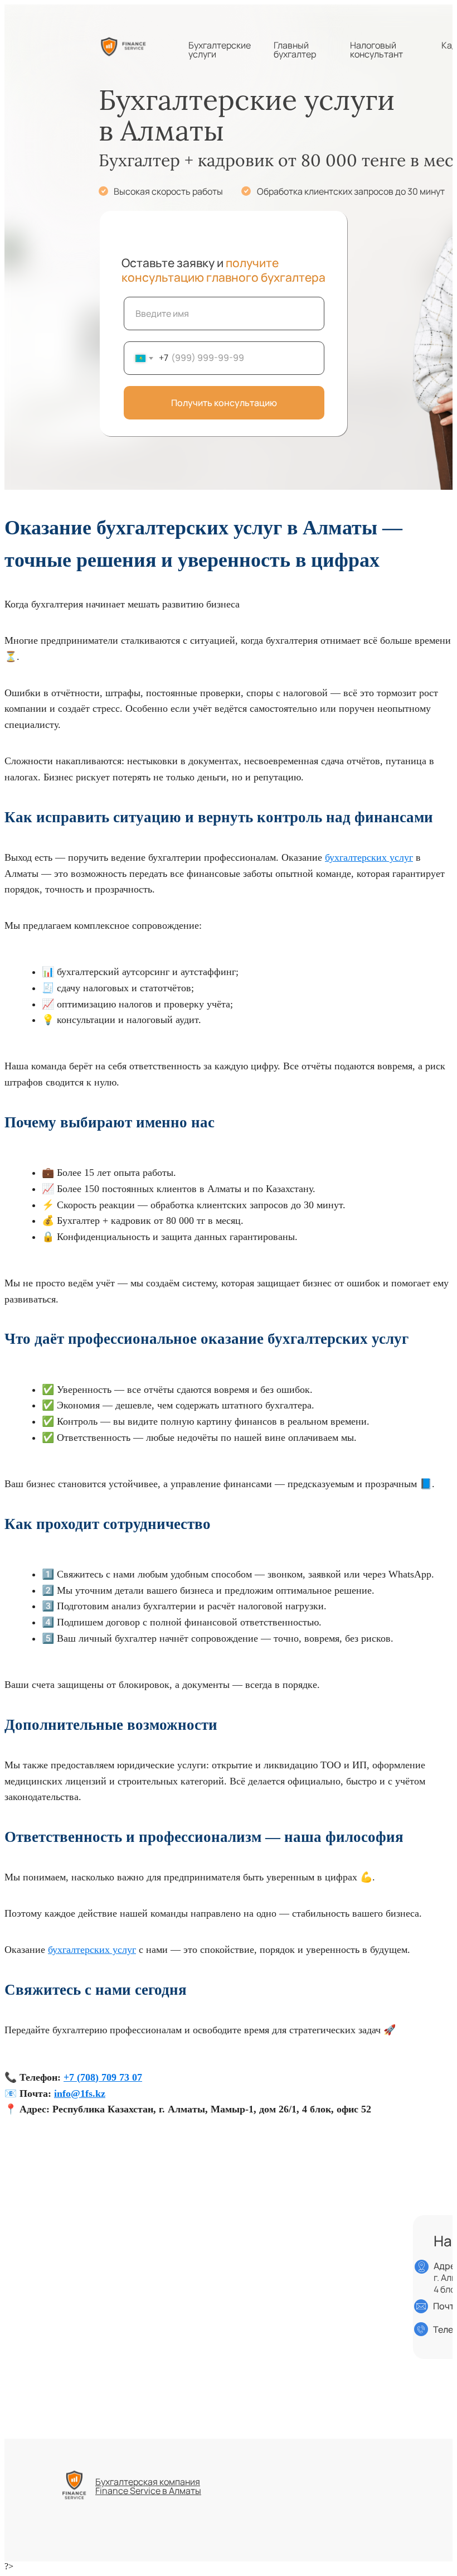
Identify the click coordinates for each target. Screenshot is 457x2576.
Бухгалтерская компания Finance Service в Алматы (148, 2486)
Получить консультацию (224, 403)
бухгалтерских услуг (369, 857)
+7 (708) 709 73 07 (103, 2077)
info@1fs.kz (80, 2093)
